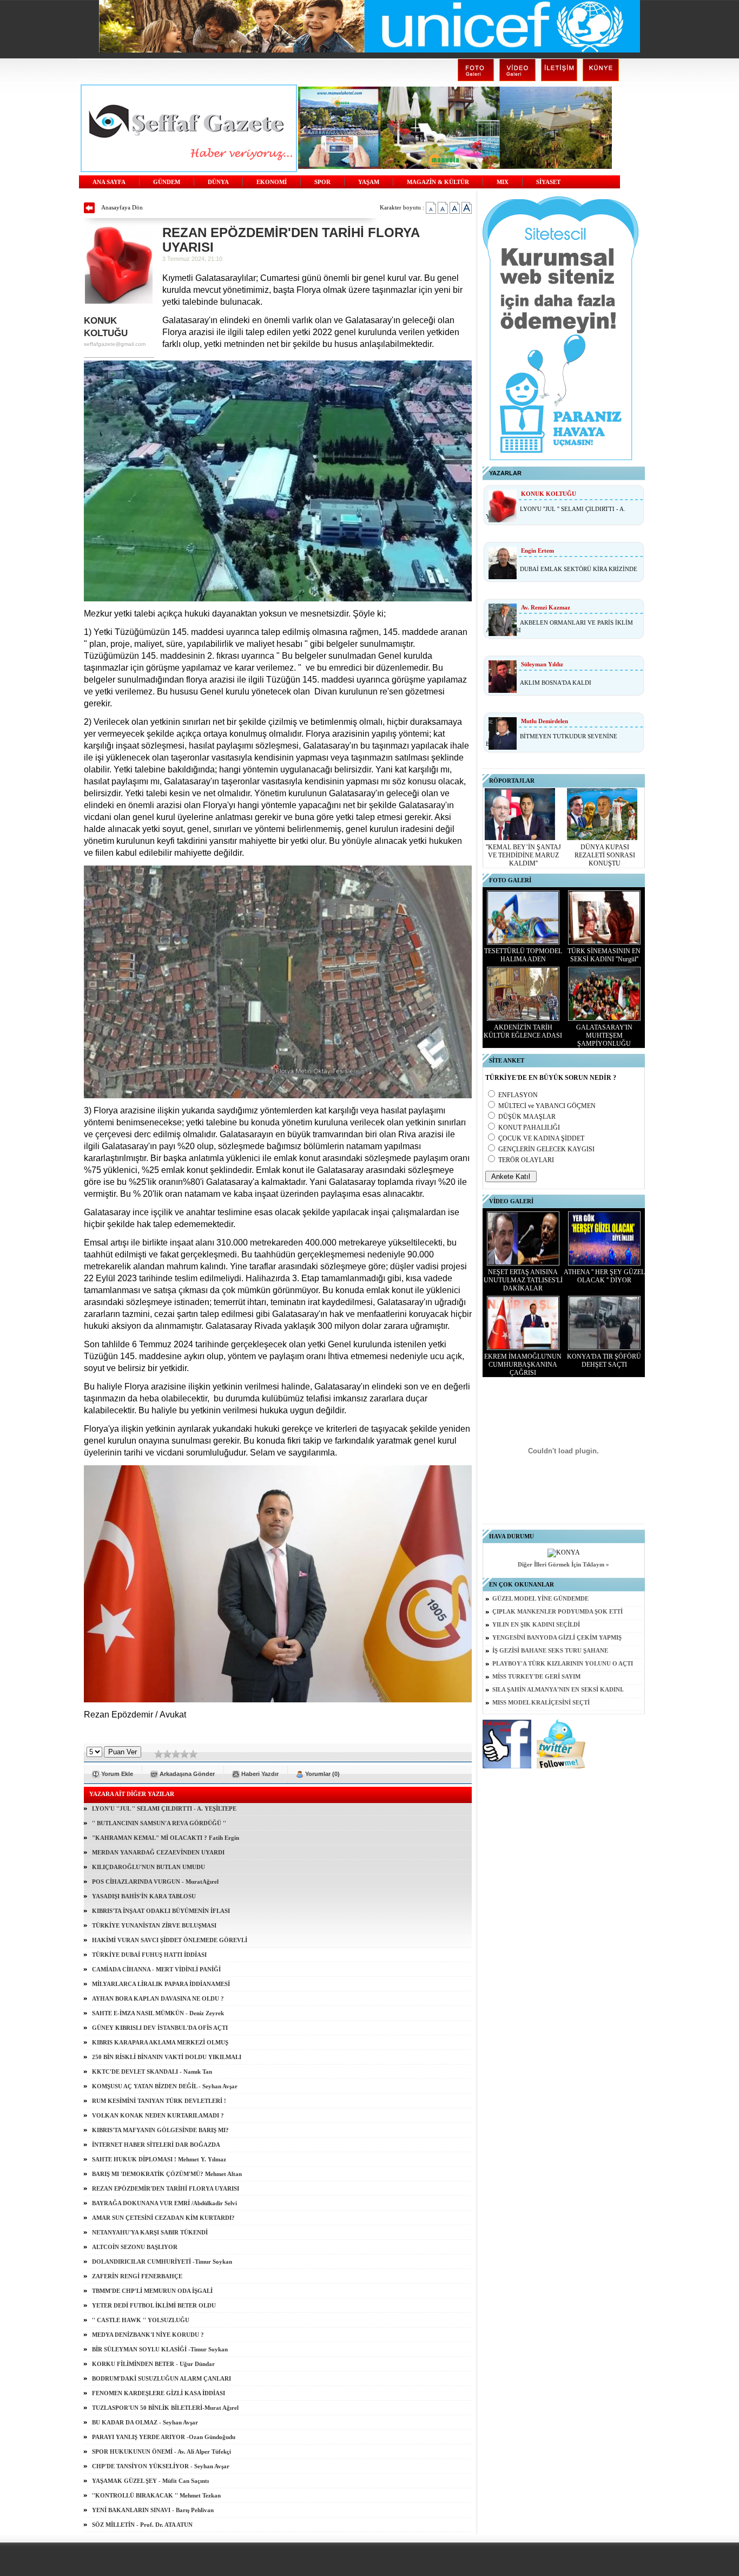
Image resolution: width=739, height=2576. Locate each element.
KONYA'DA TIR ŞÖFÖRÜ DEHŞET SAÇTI (604, 1361)
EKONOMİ (272, 182)
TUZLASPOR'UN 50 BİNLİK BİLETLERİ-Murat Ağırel (165, 2408)
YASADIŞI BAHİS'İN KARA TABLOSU (144, 1896)
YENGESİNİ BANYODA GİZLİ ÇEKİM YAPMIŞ (557, 1638)
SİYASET (548, 182)
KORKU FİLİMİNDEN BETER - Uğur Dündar (153, 2364)
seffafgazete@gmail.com (115, 344)
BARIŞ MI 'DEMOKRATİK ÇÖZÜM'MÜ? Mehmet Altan (167, 2174)
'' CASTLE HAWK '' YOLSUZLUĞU (141, 2320)
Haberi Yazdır (260, 1774)
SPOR (322, 182)
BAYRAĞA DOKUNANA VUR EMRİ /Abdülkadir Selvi (164, 2203)
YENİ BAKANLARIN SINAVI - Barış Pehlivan (153, 2510)
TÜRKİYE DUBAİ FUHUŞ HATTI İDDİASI (149, 1955)
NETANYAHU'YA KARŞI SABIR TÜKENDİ (150, 2232)
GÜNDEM (167, 182)
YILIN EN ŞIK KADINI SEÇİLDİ (536, 1625)
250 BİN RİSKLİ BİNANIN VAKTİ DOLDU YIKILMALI (167, 2057)
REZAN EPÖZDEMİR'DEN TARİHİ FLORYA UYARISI (166, 2188)
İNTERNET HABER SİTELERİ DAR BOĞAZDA (156, 2145)
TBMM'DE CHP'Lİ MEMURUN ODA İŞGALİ (152, 2291)
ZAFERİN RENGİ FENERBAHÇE (137, 2276)
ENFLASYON (518, 1095)
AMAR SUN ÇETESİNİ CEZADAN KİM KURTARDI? (163, 2218)
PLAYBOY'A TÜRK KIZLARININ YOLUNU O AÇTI (563, 1664)
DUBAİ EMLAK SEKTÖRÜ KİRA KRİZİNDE (579, 569)
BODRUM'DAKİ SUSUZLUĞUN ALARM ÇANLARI (161, 2378)
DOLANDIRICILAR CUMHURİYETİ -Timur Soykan (162, 2262)
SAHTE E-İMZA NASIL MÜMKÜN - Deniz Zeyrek (158, 2013)
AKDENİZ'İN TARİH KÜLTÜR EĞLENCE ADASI (523, 1031)
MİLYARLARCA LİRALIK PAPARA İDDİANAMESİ (161, 1984)
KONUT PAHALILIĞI (529, 1128)
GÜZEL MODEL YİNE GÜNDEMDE (540, 1599)
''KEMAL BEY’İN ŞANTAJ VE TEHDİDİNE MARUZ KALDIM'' (523, 855)
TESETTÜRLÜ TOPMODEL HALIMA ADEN (523, 955)
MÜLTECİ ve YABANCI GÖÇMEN (547, 1106)
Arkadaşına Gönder (187, 1774)
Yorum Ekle (117, 1774)
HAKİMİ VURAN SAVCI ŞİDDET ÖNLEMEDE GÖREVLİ (170, 1940)
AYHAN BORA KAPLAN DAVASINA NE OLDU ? (158, 1998)
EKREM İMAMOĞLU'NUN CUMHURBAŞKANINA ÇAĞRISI (523, 1365)
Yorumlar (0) (322, 1774)
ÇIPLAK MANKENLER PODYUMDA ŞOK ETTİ (557, 1612)
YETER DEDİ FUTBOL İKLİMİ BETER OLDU (154, 2305)
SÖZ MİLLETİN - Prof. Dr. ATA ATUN (142, 2525)
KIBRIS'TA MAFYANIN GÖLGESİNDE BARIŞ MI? (160, 2130)
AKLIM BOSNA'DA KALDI (556, 683)
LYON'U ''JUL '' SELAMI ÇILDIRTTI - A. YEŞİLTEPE (164, 1808)
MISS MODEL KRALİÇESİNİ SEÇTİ (541, 1703)
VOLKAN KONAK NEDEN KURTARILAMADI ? (158, 2115)
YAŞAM (369, 182)
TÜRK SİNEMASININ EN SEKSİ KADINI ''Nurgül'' (604, 955)
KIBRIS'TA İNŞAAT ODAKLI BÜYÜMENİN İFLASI (161, 1911)
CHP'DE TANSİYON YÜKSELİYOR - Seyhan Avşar (161, 2466)
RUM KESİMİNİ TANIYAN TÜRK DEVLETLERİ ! (159, 2101)
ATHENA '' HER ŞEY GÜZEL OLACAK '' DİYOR (604, 1276)
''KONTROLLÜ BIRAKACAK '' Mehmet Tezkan (156, 2495)
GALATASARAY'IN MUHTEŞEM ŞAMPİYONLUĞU (604, 1035)
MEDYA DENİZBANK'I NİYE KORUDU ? (148, 2335)
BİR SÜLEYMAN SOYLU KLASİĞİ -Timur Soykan (160, 2349)
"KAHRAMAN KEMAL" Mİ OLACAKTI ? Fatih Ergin (166, 1838)
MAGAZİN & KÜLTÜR (438, 182)
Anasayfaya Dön (122, 207)
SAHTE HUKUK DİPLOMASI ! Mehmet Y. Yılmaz (159, 2159)
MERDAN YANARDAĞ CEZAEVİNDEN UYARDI (158, 1852)
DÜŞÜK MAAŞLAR (527, 1117)
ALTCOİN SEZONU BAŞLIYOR (135, 2247)
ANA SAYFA (109, 182)
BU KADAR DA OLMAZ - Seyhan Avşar (145, 2422)
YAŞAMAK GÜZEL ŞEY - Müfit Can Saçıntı (150, 2481)
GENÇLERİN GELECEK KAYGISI (546, 1149)
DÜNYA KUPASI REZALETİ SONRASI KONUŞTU (605, 855)
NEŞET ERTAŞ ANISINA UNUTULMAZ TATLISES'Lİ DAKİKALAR (523, 1280)
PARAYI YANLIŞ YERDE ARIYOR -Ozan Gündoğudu (164, 2437)
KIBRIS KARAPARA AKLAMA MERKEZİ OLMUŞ (160, 2042)
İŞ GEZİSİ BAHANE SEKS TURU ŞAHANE (550, 1651)
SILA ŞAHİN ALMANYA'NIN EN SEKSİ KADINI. (558, 1690)
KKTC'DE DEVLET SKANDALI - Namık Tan (152, 2072)
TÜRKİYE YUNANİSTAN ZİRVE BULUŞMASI (154, 1925)
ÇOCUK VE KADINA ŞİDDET (541, 1138)
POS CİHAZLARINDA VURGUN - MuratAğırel (155, 1882)
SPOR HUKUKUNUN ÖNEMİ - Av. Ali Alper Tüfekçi (161, 2452)
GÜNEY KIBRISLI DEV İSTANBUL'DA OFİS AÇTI (160, 2028)
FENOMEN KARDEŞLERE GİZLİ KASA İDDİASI (159, 2393)
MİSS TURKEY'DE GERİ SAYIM (536, 1677)
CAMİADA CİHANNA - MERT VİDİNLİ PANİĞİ (156, 1969)
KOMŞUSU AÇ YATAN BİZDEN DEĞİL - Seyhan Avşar (165, 2086)
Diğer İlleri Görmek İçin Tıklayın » (563, 1565)
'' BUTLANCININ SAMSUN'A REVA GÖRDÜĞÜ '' (159, 1823)
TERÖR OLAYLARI (526, 1160)
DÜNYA (218, 182)
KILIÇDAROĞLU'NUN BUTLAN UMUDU (149, 1867)
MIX (503, 182)
